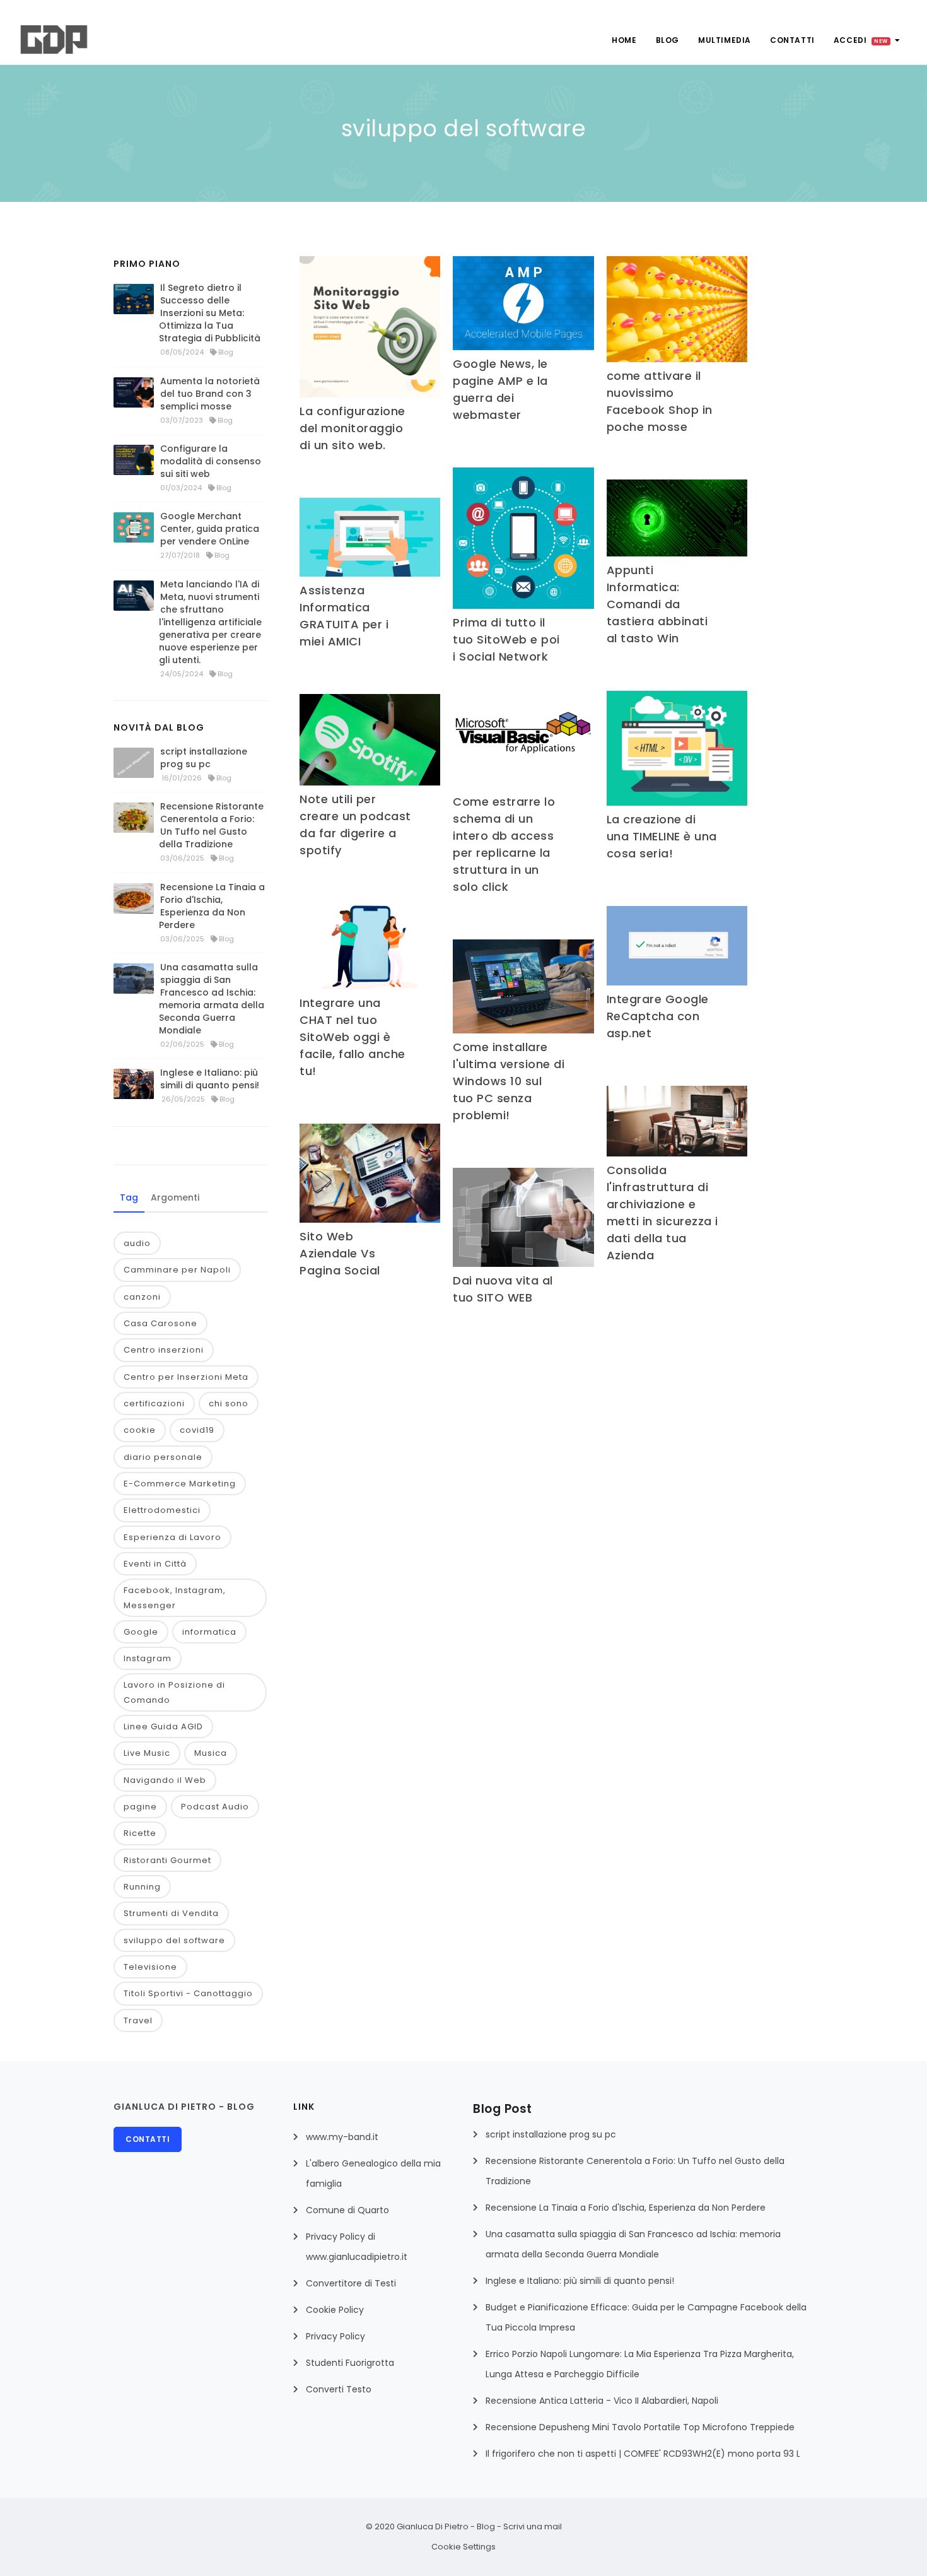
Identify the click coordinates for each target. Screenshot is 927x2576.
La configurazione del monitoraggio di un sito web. (353, 428)
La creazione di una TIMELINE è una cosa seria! (662, 836)
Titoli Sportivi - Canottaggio (188, 1993)
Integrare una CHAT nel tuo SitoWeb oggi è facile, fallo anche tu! (353, 1037)
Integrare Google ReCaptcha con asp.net (658, 1016)
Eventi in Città (155, 1564)
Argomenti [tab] (175, 1197)
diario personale (163, 1457)
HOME (624, 40)
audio (137, 1243)
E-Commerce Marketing (180, 1484)
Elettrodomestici (162, 1510)
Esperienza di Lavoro (172, 1537)
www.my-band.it (342, 2137)
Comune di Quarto (347, 2210)
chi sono (229, 1403)
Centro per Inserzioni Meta (186, 1377)
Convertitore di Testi (351, 2283)
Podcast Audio (215, 1807)
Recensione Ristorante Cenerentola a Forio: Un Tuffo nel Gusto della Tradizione (211, 825)
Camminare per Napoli (177, 1270)
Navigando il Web (165, 1780)
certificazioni (154, 1403)
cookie (140, 1430)
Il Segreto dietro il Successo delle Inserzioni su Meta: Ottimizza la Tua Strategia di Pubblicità (210, 313)
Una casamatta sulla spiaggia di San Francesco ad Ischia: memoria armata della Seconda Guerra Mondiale (212, 999)
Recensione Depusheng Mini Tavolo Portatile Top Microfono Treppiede (640, 2427)
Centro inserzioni (164, 1350)
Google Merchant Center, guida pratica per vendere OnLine (210, 529)
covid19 (197, 1430)
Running (142, 1887)
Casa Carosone (160, 1323)
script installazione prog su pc (204, 758)
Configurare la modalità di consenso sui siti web (211, 461)
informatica (209, 1632)
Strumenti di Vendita (171, 1913)
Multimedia (725, 40)
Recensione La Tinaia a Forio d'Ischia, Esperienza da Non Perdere (212, 906)
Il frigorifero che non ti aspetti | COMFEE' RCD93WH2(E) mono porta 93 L (643, 2454)
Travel (138, 2020)
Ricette (140, 1833)
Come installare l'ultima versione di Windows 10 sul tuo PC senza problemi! (509, 1081)
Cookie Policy (335, 2310)
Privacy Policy (335, 2336)
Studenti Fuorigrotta (350, 2363)
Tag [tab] (129, 1197)
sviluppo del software (174, 1940)
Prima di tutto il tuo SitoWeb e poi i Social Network (506, 639)
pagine (140, 1807)
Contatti (792, 40)
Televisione (150, 1967)
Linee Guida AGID (163, 1726)
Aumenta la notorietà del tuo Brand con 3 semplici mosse (210, 394)
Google (141, 1632)
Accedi (861, 40)
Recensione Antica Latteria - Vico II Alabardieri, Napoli (602, 2401)
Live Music (147, 1753)
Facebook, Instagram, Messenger (175, 1597)
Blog (668, 40)
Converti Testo (339, 2389)
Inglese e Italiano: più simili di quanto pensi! (210, 1079)
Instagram (148, 1658)
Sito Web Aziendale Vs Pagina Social (340, 1253)
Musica (211, 1753)
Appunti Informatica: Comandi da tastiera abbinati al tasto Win (657, 604)
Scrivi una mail (533, 2526)
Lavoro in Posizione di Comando (174, 1692)
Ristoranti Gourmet (167, 1860)
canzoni (142, 1297)
